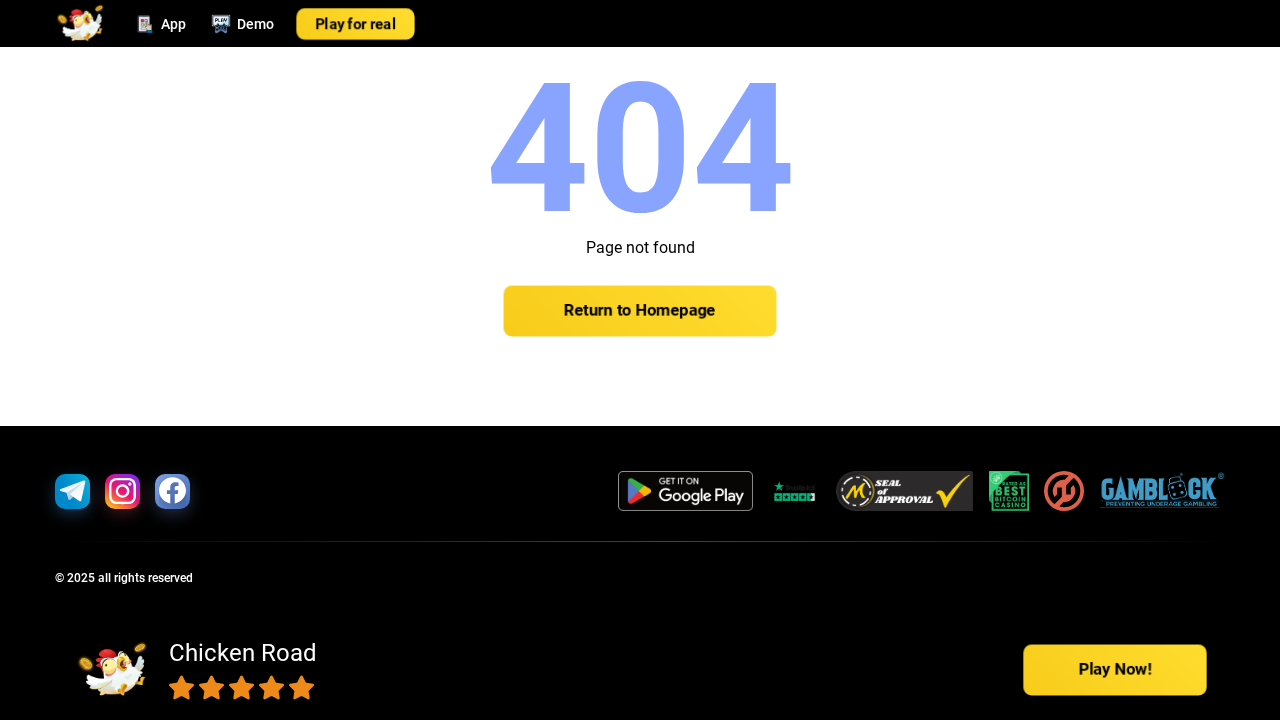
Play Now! (1115, 670)
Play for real (355, 23)
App (173, 24)
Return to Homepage (639, 311)
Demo (255, 24)
